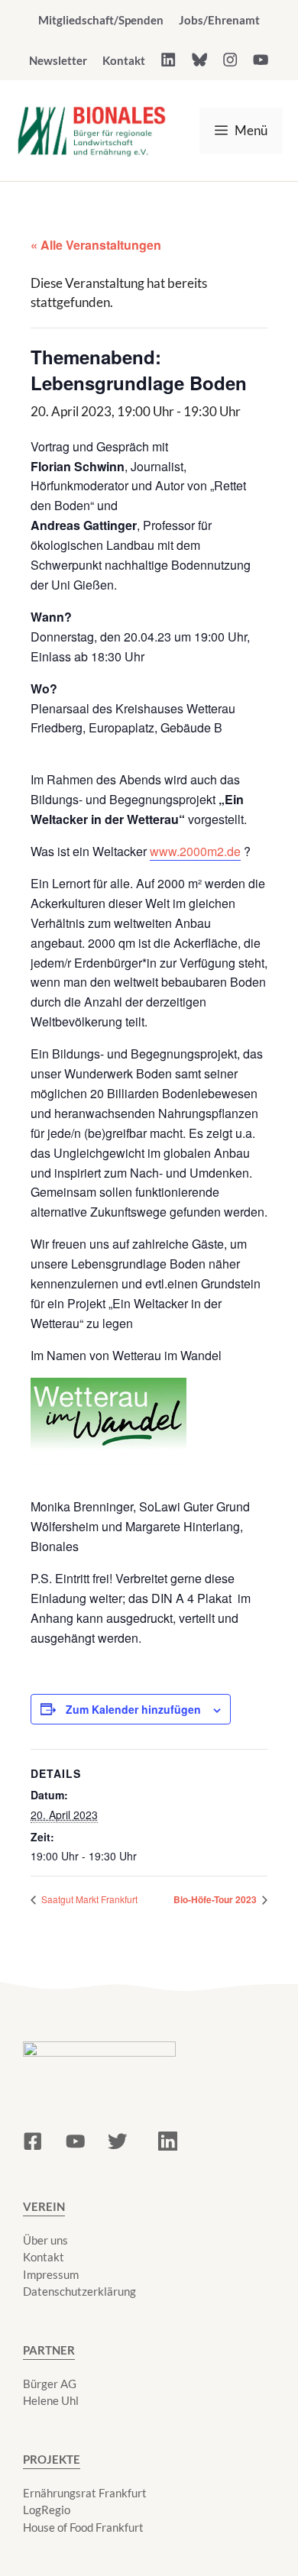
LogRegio (47, 2510)
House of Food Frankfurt (83, 2527)
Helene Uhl (51, 2400)
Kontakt (124, 60)
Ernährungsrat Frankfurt (85, 2493)
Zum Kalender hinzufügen (133, 1709)
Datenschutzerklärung (79, 2291)
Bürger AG (50, 2384)
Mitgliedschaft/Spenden (101, 20)
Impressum (51, 2274)
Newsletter (58, 60)
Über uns (45, 2240)
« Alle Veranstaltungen (96, 245)
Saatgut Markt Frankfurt (88, 1899)
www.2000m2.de (195, 851)
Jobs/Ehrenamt (219, 20)
